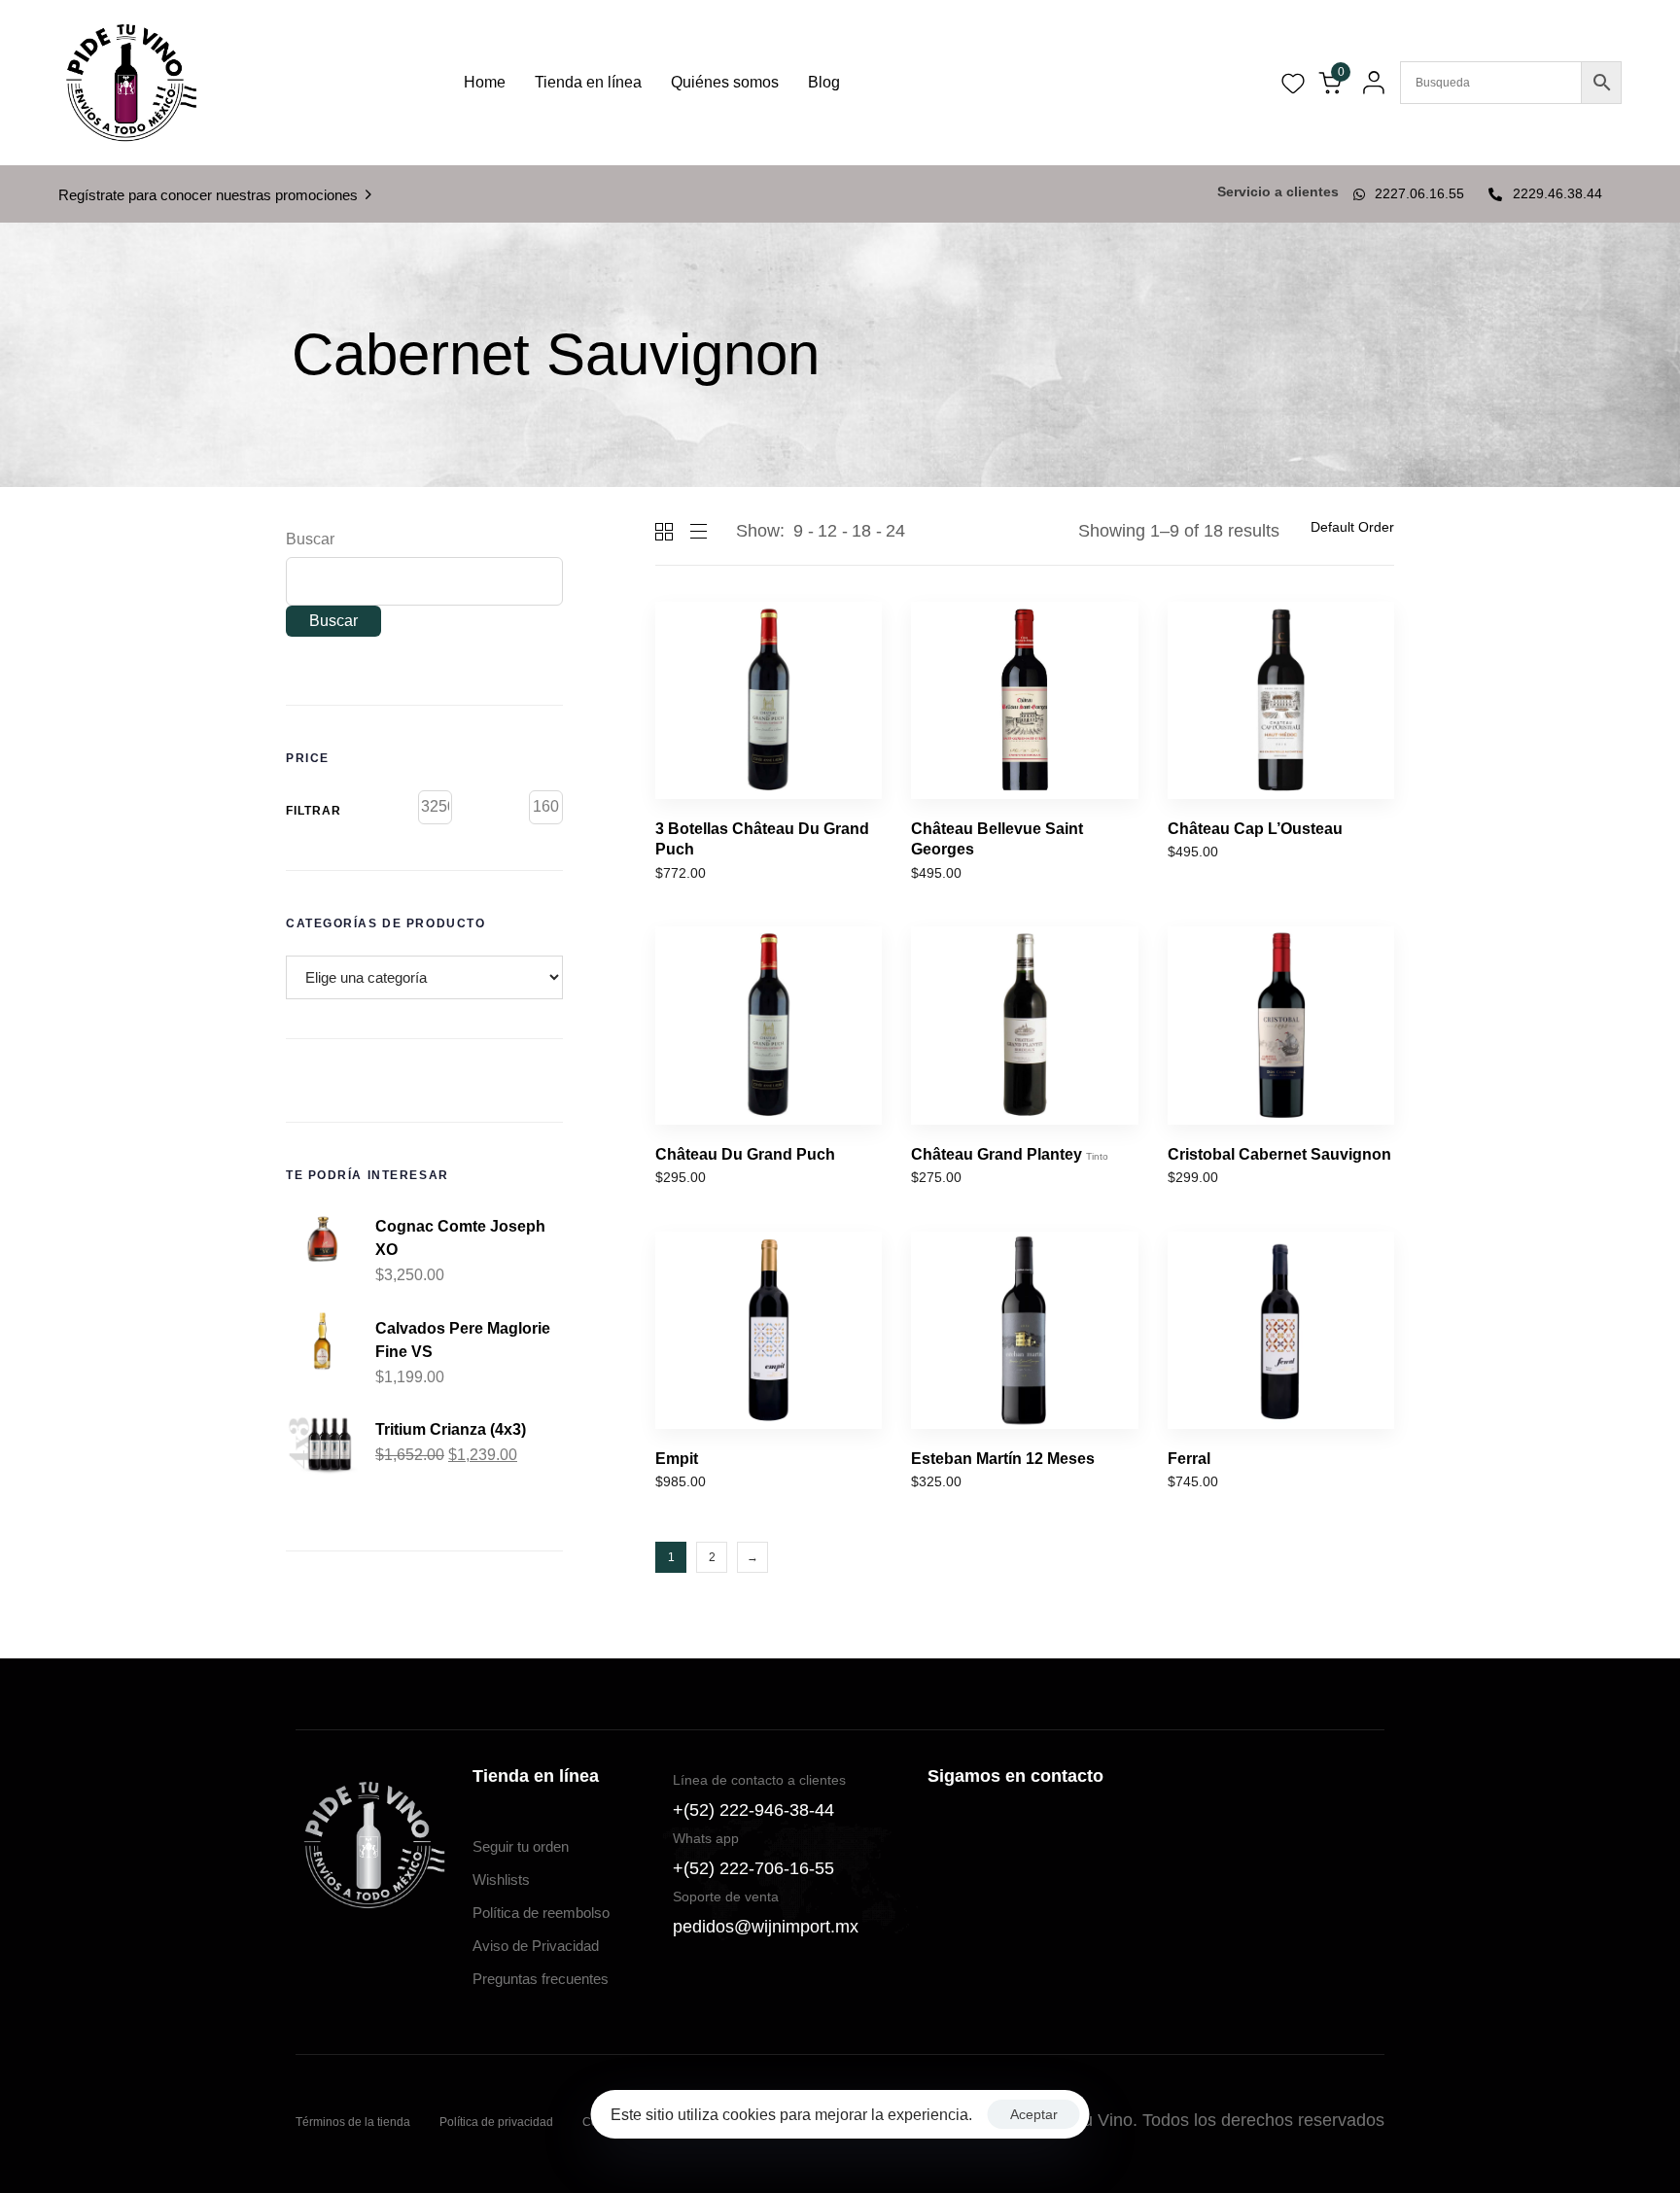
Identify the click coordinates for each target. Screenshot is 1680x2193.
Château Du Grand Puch (745, 1154)
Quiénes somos (725, 82)
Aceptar (1034, 2114)
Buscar (310, 539)
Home (485, 82)
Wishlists (501, 1880)
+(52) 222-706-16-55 (753, 1868)
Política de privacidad (496, 2122)
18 (861, 531)
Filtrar (314, 811)
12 (827, 531)
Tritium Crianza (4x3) (451, 1429)
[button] (1368, 83)
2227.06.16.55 (1419, 193)
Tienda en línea (588, 82)
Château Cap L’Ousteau (1255, 829)
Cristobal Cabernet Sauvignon (1279, 1154)
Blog (824, 82)
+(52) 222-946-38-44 (753, 1810)
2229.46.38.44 (1557, 193)
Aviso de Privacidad (536, 1946)
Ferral (1189, 1459)
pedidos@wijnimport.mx (766, 1927)
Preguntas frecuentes (541, 1979)
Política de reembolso (541, 1913)
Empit (677, 1459)
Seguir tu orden (521, 1846)
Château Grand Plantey (1010, 1154)
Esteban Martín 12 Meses (1003, 1459)
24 (895, 531)
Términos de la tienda (353, 2122)
